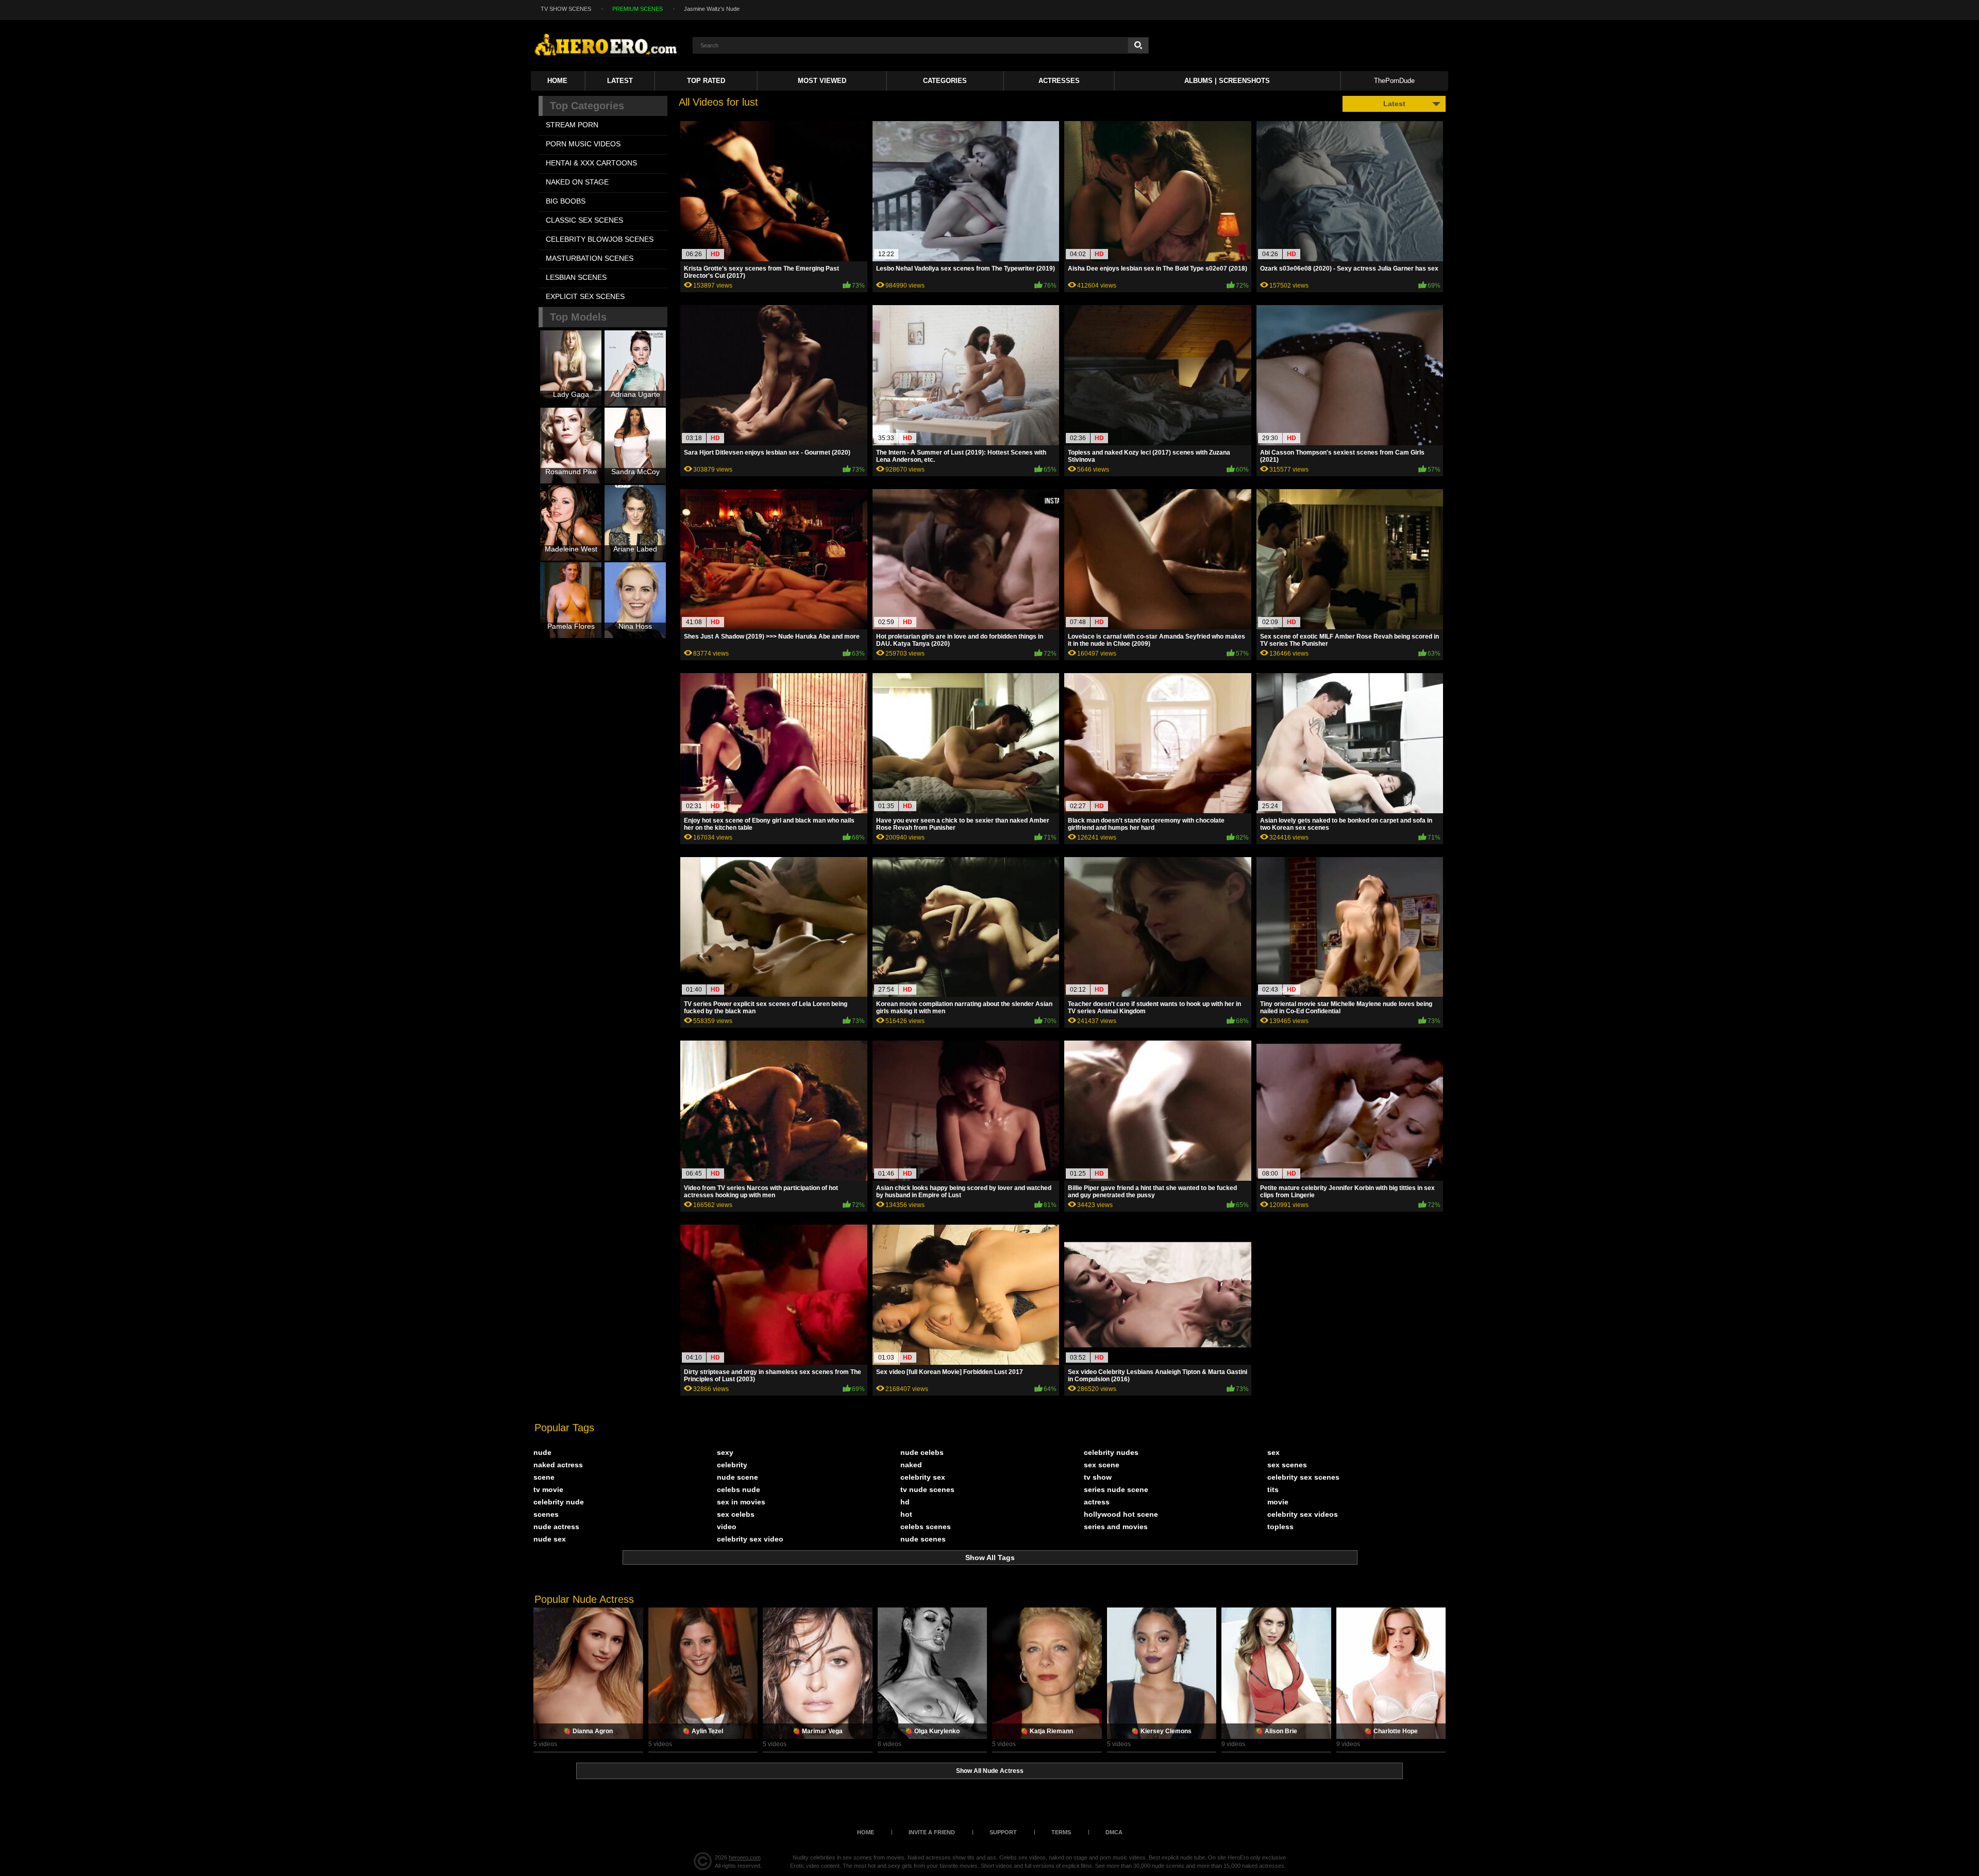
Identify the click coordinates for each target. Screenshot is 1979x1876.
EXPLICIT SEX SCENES (585, 296)
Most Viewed (822, 81)
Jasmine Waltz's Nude (712, 9)
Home (557, 81)
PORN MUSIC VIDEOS (583, 144)
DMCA (1114, 1832)
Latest (620, 81)
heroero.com (745, 1857)
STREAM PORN (572, 125)
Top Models (578, 317)
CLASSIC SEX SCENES (584, 220)
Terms (1061, 1832)
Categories (945, 81)
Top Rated (706, 81)
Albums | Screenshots (1227, 81)
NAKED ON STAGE (577, 182)
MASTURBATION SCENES (590, 258)
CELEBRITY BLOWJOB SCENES (600, 239)
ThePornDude (1394, 81)
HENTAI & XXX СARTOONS (591, 163)
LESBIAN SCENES (576, 277)
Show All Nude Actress (990, 1771)
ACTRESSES (1059, 81)
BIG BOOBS (566, 201)
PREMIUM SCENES (638, 9)
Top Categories (587, 106)
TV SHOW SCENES (566, 9)
